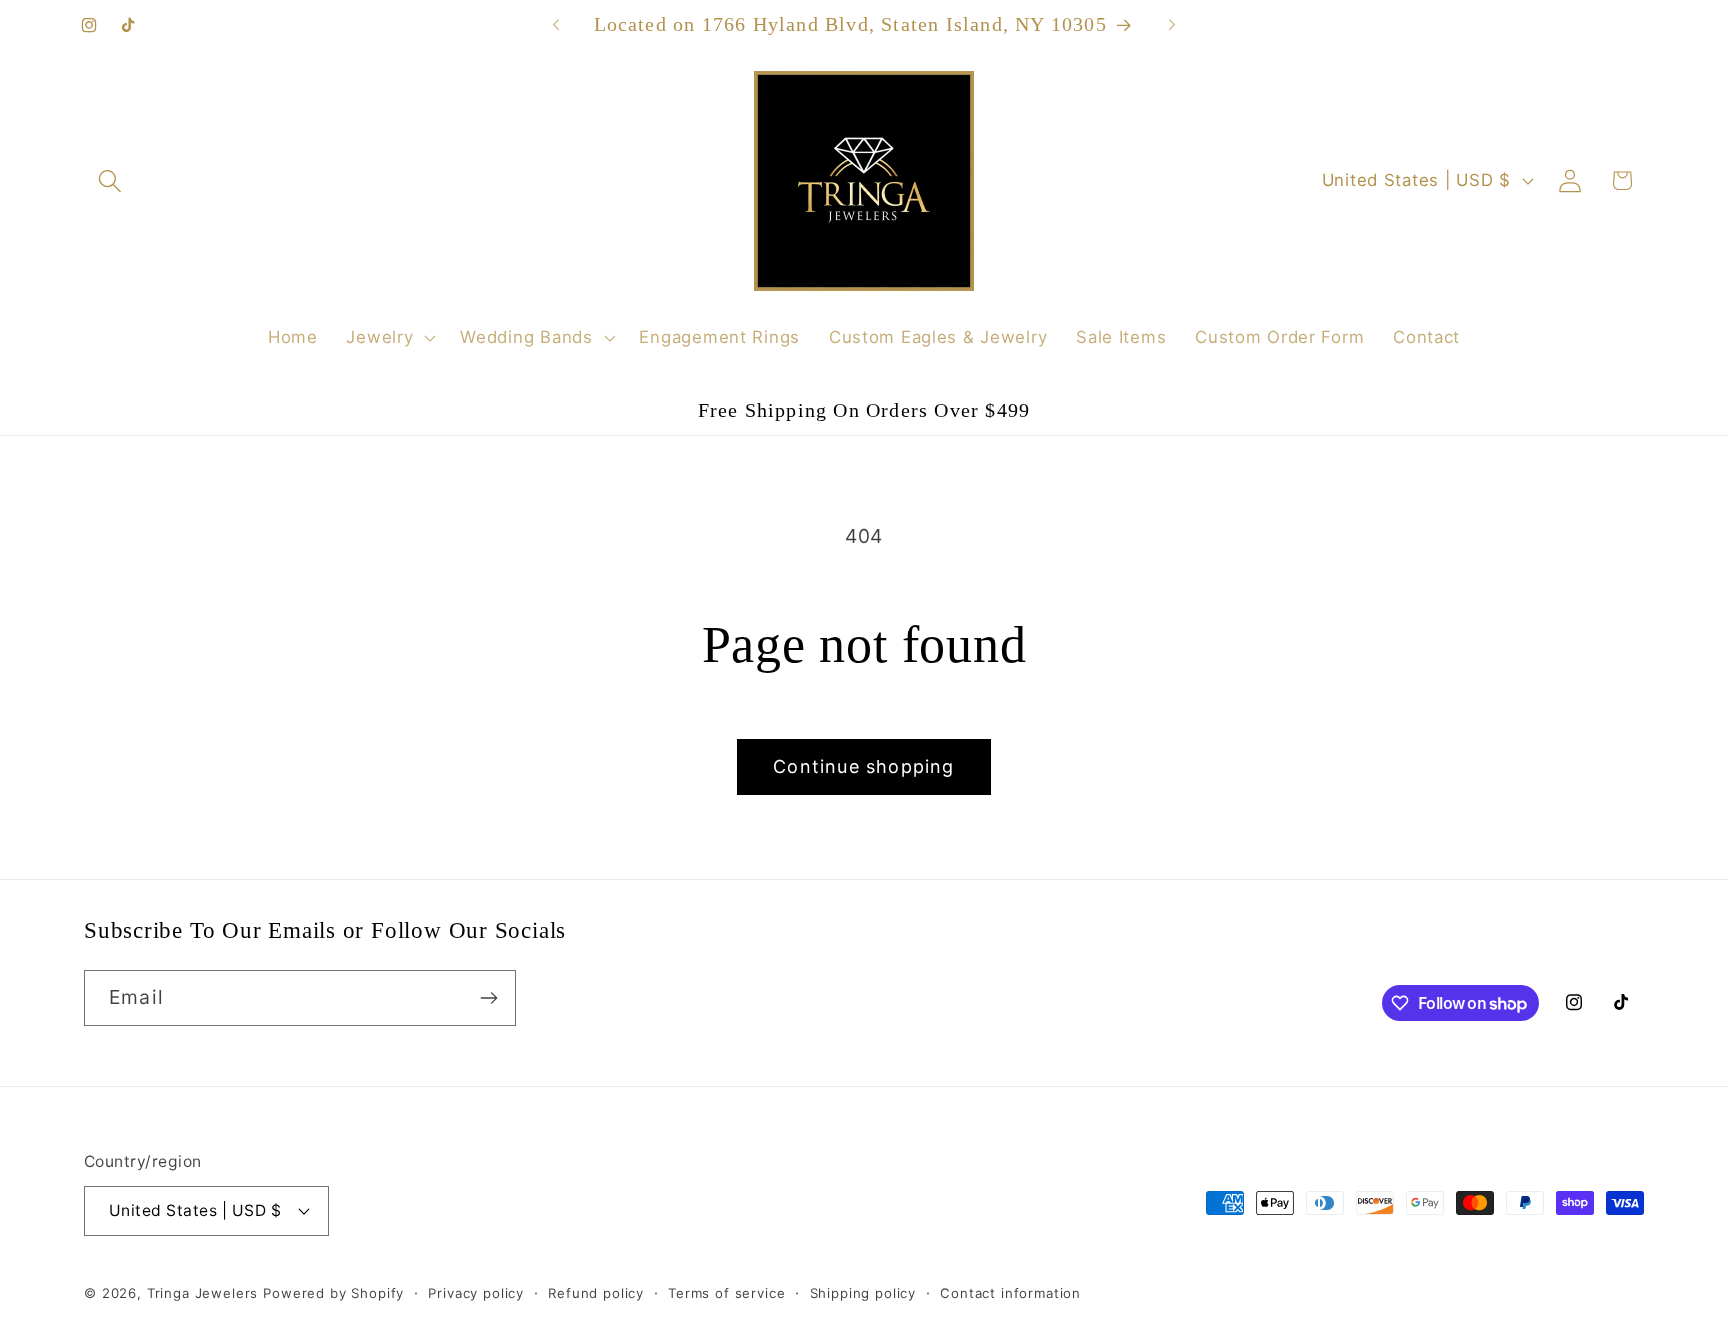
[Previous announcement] (556, 25)
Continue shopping (863, 766)
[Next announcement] (1172, 25)
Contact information (1010, 1293)
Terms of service (726, 1293)
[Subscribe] (488, 998)
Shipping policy (863, 1293)
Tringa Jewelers (203, 1293)
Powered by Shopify (333, 1293)
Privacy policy (476, 1293)
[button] (110, 180)
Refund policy (596, 1293)
